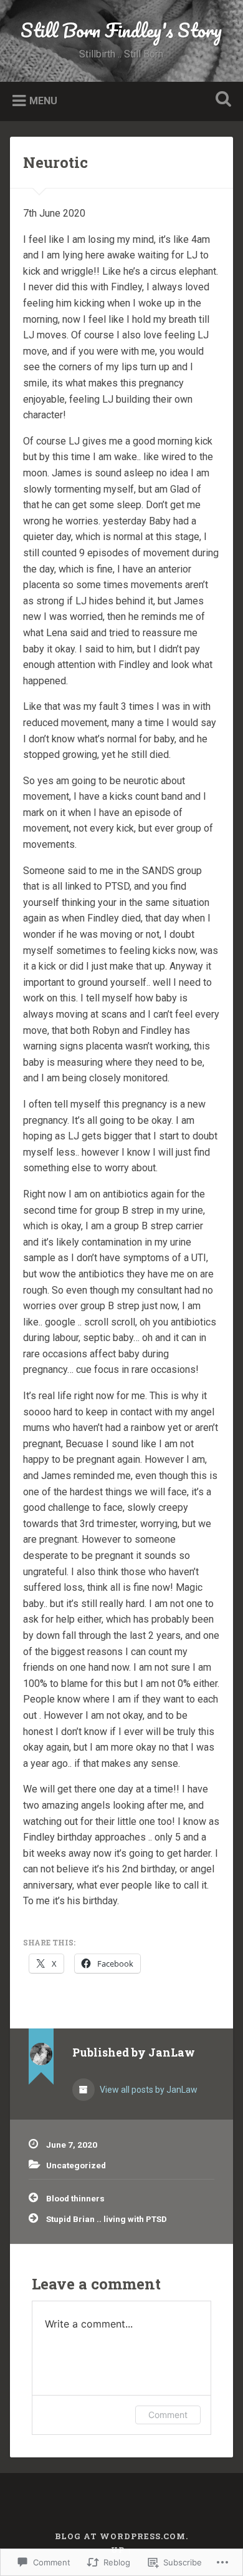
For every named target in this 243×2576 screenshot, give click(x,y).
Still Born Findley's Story (121, 30)
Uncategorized (76, 2165)
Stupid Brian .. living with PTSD (107, 2219)
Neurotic (55, 162)
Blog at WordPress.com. (121, 2536)
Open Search (221, 100)
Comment (168, 2415)
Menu (43, 100)
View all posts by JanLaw (148, 2090)
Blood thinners (75, 2198)
